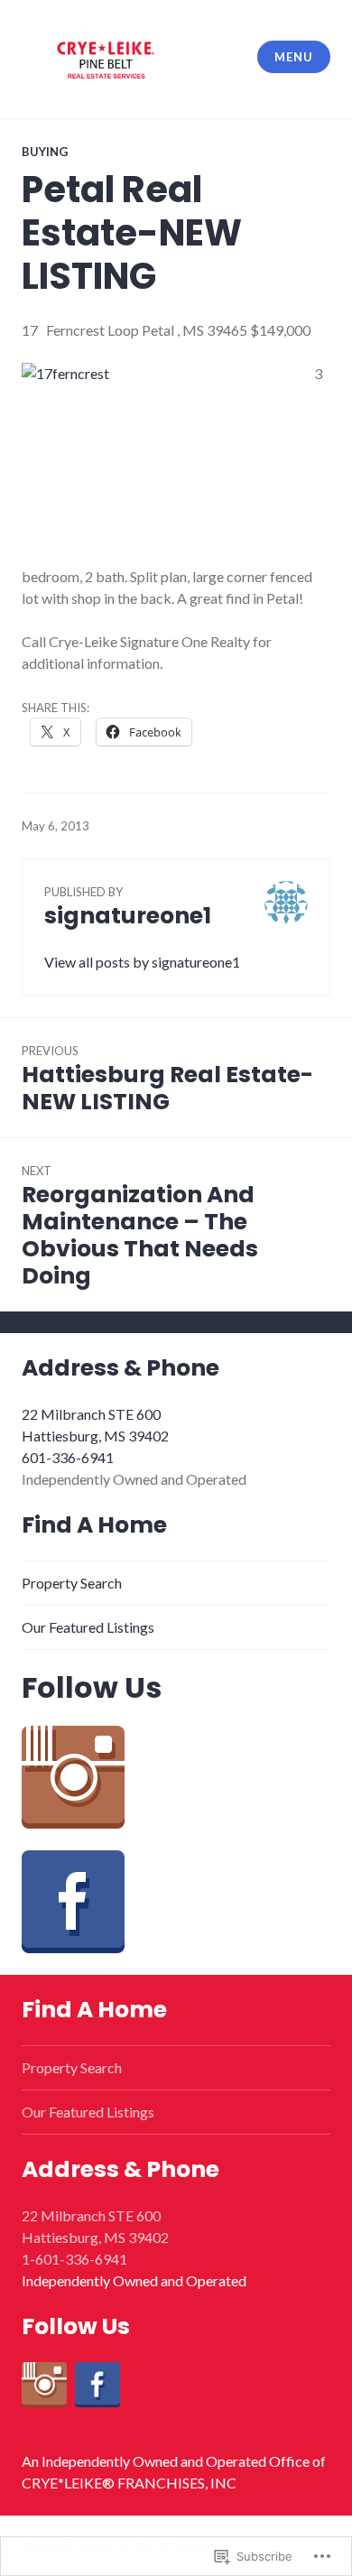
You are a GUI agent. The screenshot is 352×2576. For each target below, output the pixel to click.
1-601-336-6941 (74, 2259)
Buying (45, 152)
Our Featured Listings (88, 1627)
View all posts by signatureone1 (142, 962)
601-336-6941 (68, 1457)
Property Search (72, 1583)
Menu (293, 57)
